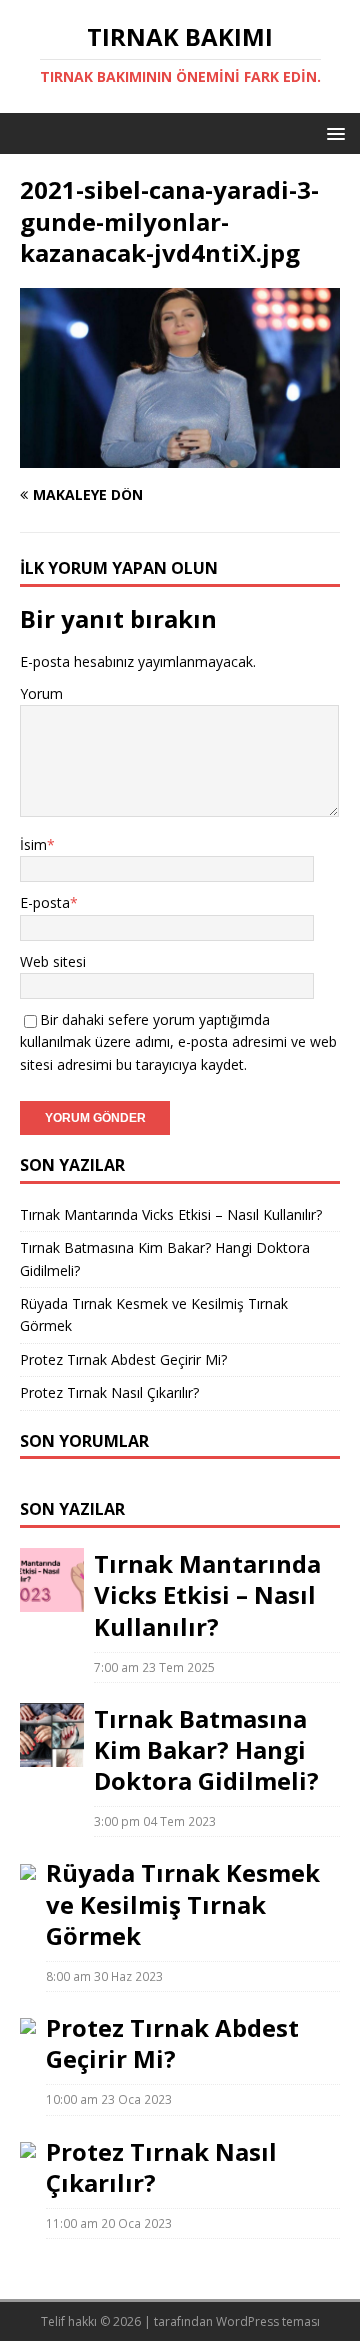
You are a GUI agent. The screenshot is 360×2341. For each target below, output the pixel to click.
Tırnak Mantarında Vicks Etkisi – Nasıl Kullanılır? (171, 1214)
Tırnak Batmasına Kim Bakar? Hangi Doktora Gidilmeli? (206, 1749)
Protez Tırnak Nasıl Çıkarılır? (109, 1392)
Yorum (41, 693)
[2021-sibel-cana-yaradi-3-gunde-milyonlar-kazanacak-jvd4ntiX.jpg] (180, 456)
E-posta (45, 902)
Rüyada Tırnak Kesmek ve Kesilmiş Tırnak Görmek (183, 1903)
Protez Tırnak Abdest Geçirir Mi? (123, 1359)
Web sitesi (53, 961)
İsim (33, 844)
